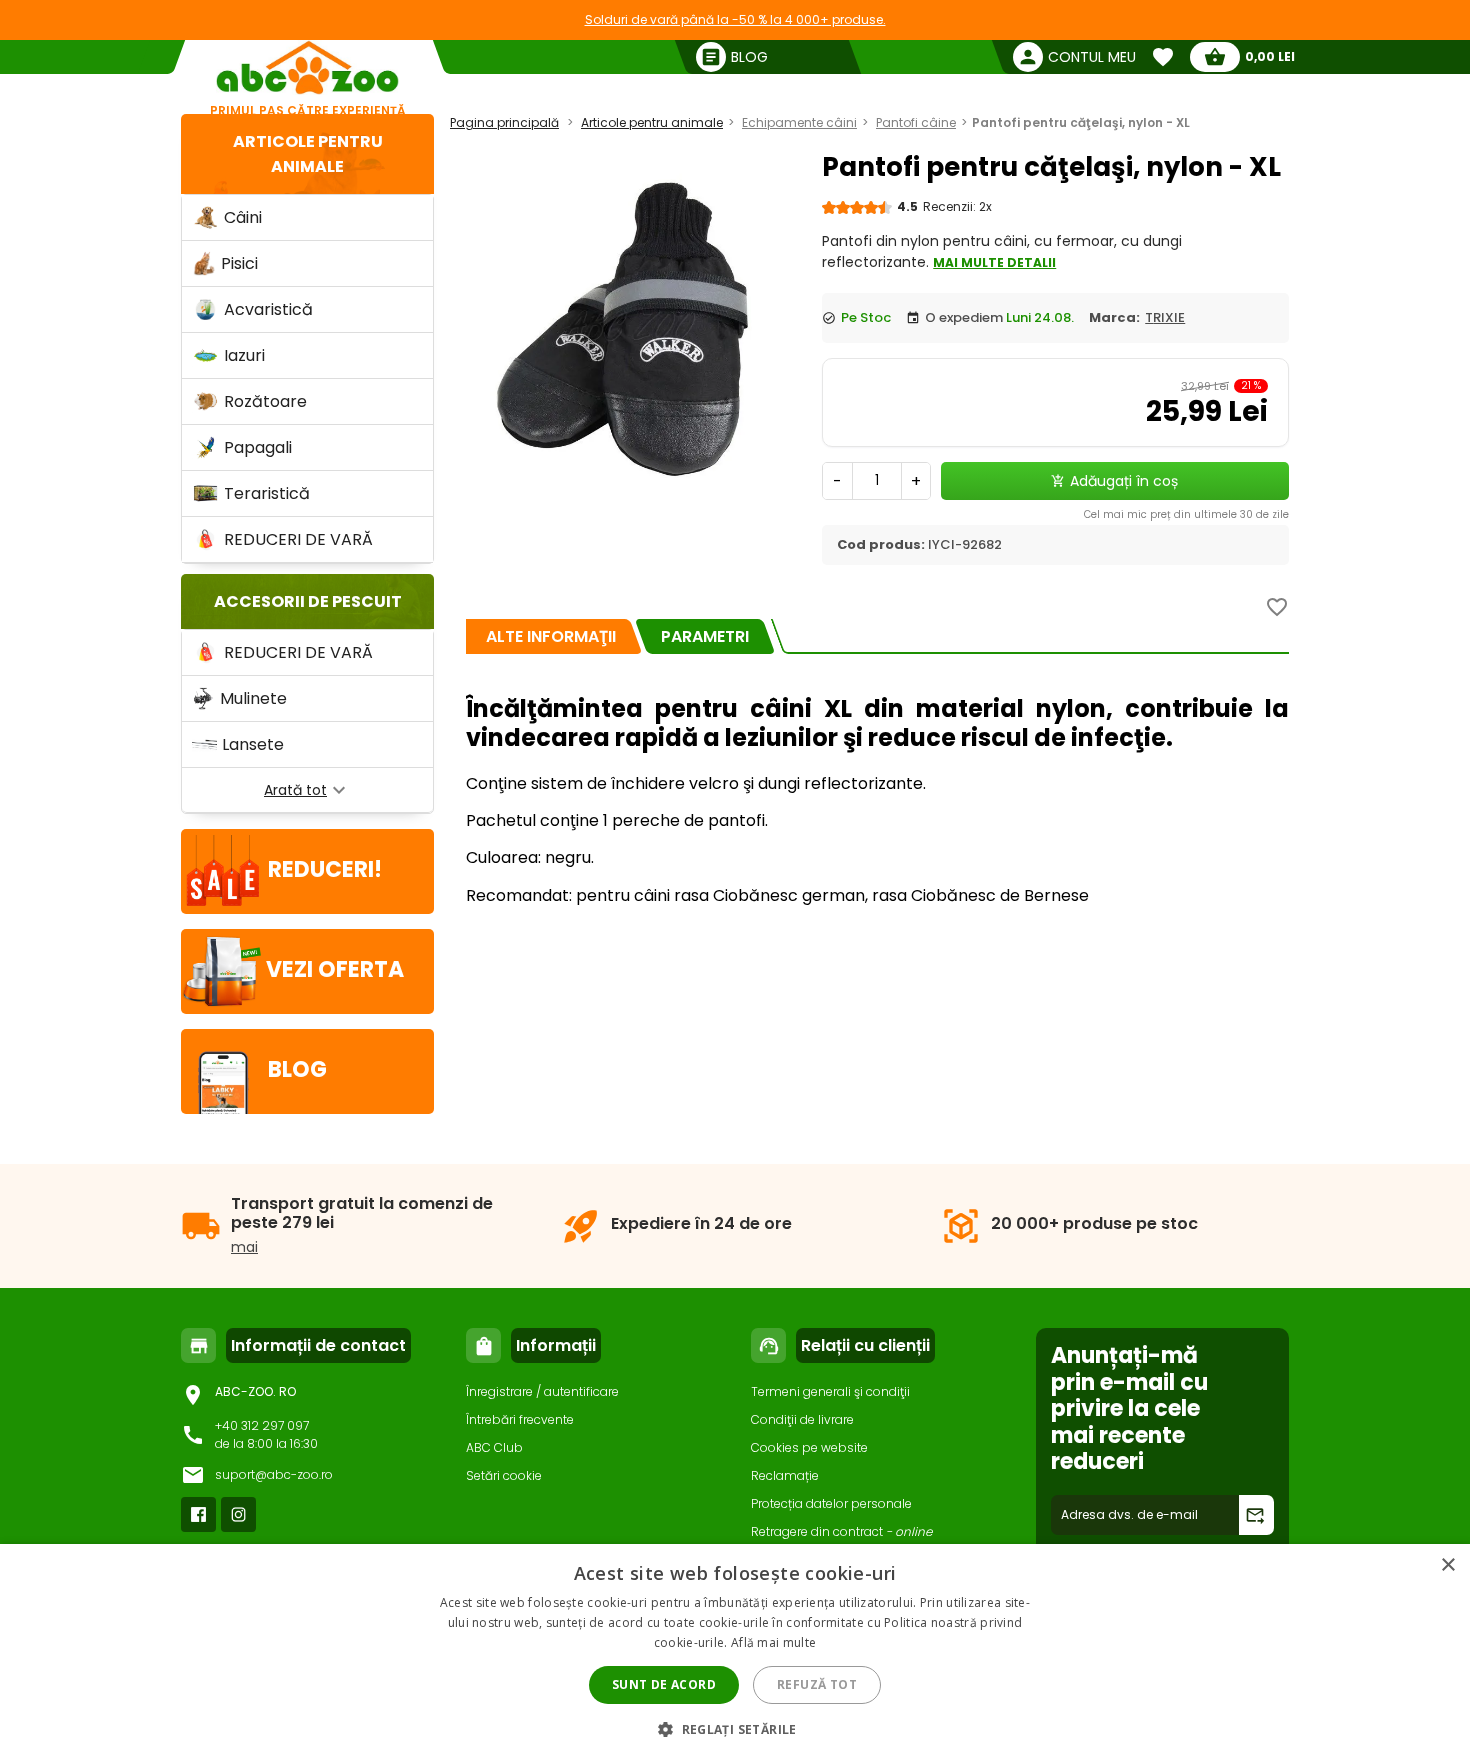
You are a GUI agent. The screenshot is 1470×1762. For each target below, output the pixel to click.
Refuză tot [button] (817, 1684)
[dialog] (735, 1653)
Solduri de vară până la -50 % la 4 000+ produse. (735, 19)
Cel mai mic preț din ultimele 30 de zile (1186, 514)
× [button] (1447, 1565)
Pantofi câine (916, 122)
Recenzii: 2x (957, 206)
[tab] (551, 636)
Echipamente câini (799, 122)
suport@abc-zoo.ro (274, 1474)
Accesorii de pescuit (308, 601)
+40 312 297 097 (262, 1425)
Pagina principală (504, 122)
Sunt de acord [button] (664, 1684)
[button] (735, 1728)
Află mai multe (773, 1642)
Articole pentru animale (652, 122)
